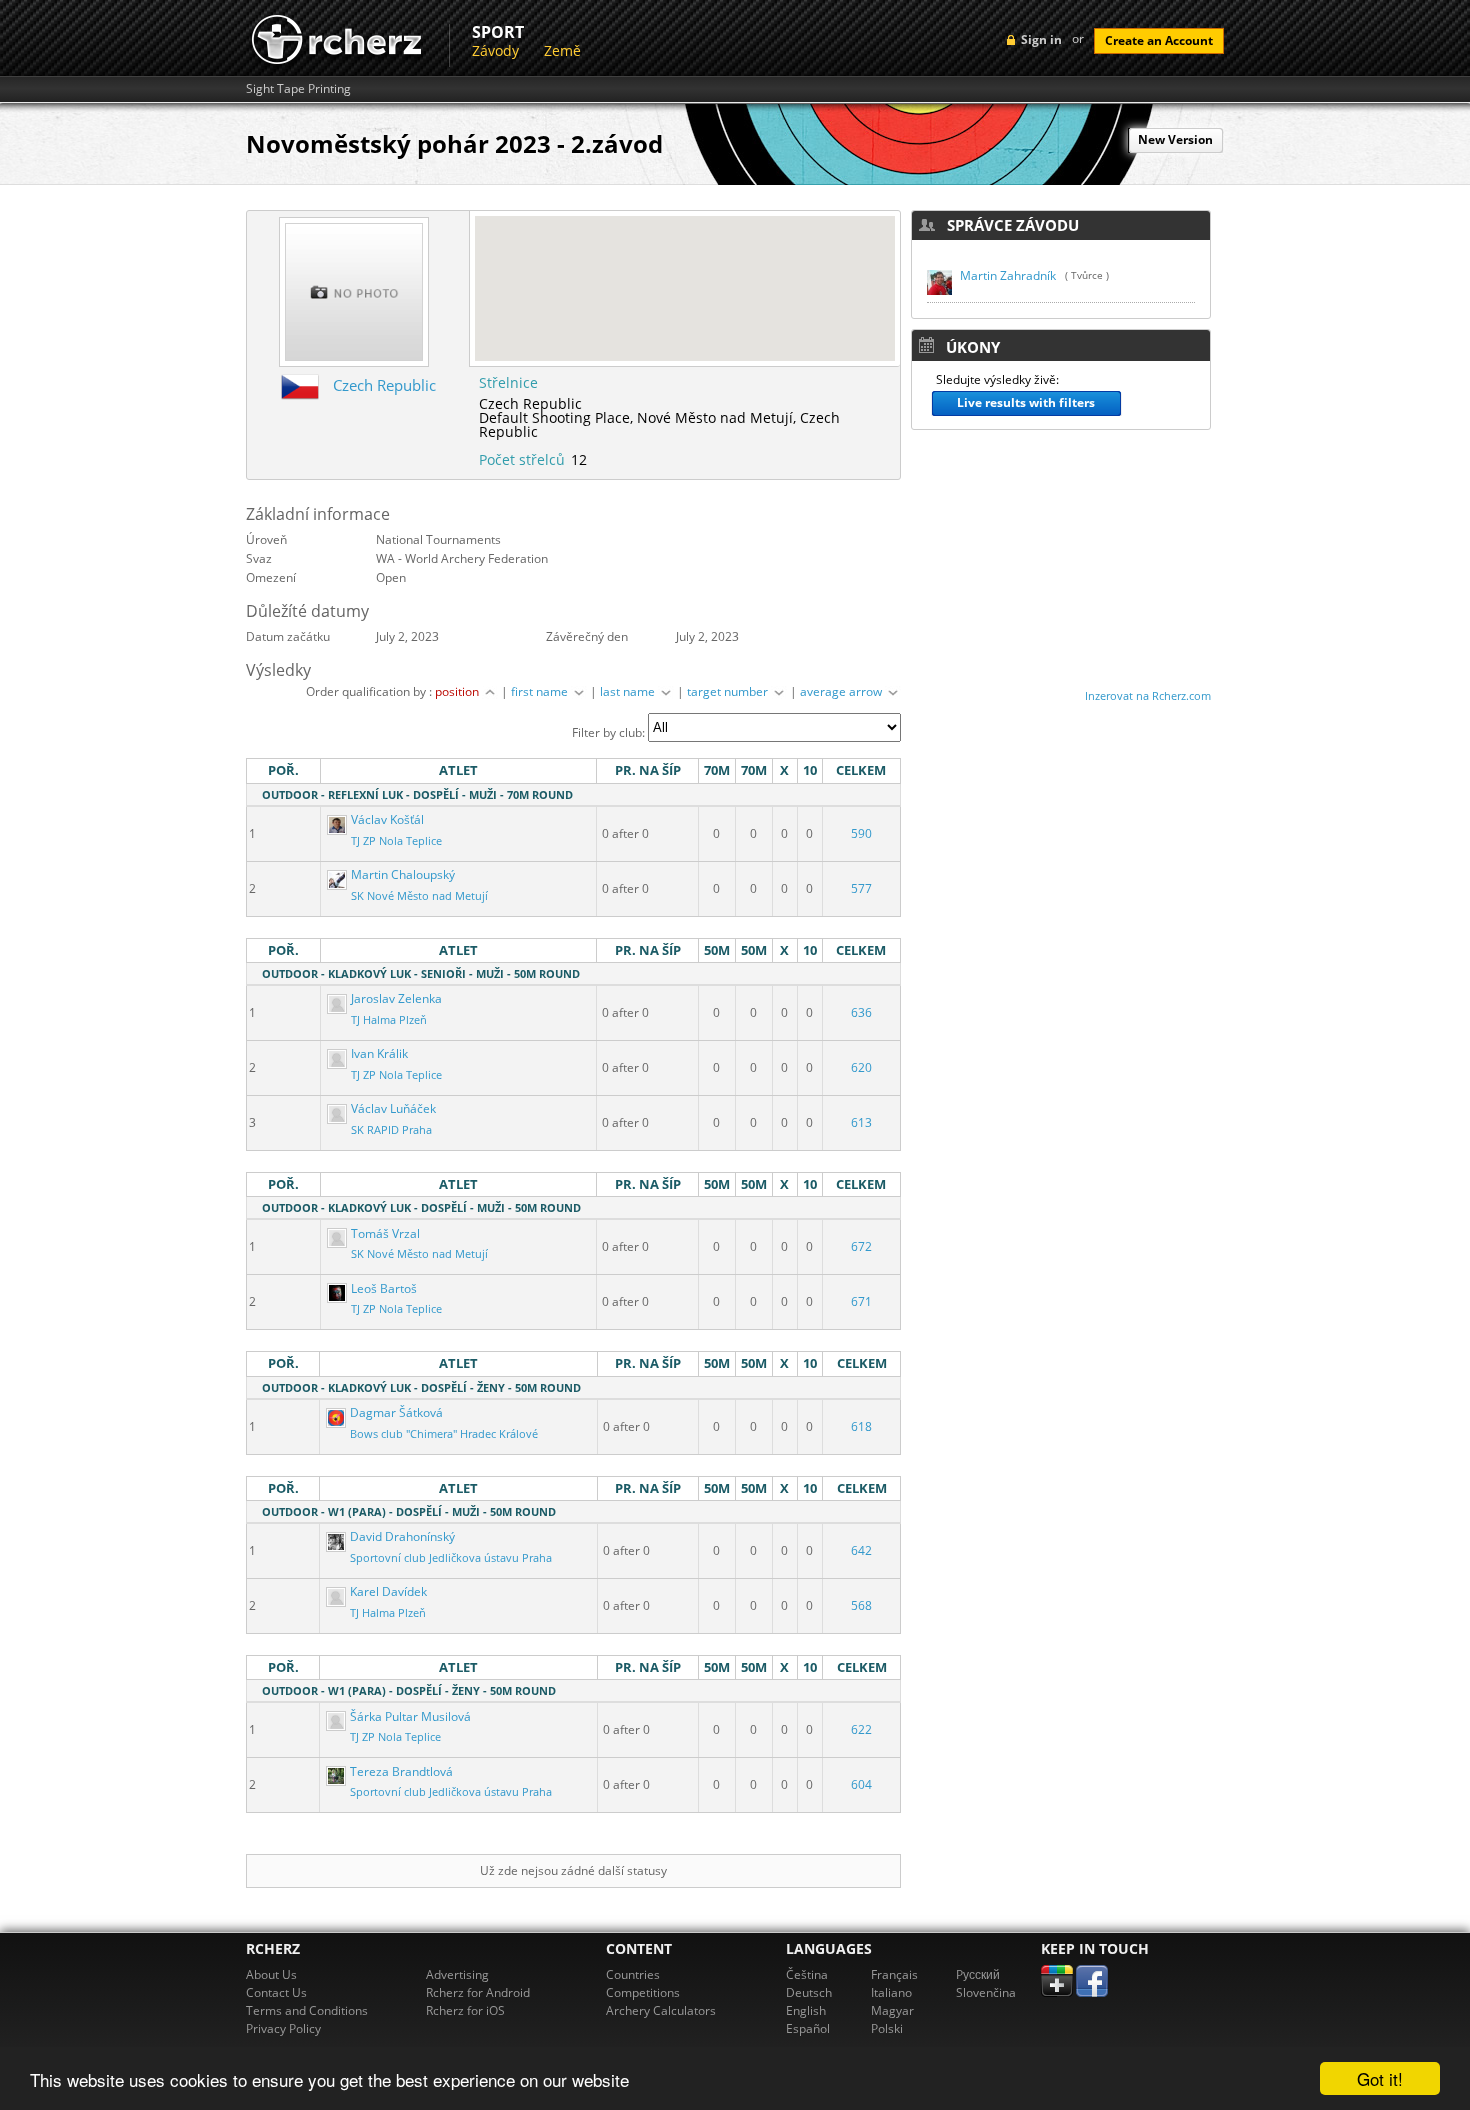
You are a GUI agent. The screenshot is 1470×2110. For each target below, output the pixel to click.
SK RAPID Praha (391, 1130)
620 (861, 1067)
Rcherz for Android (478, 1992)
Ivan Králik (378, 1053)
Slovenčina (986, 1992)
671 (861, 1301)
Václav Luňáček (392, 1108)
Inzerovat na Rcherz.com (1148, 695)
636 (861, 1012)
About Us (271, 1974)
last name (629, 691)
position (458, 691)
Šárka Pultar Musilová (409, 1716)
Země (562, 50)
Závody (495, 50)
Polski (887, 2028)
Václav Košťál (386, 819)
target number (729, 691)
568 (861, 1605)
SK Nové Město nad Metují (419, 896)
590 (861, 833)
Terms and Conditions (307, 2010)
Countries (633, 1974)
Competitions (643, 1992)
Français (894, 1974)
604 (861, 1784)
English (806, 2010)
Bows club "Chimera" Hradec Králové (444, 1434)
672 (861, 1246)
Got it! (1380, 2078)
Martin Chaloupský (401, 874)
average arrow (842, 691)
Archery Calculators (661, 2010)
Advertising (457, 1974)
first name (541, 691)
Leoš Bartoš (382, 1288)
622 (861, 1729)
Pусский (978, 1974)
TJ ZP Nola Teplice (396, 841)
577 (861, 888)
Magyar (892, 2010)
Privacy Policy (283, 2028)
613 (861, 1122)
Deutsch (809, 1992)
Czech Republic (384, 385)
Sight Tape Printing (298, 89)
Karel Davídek (387, 1591)
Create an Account (1159, 40)
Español (808, 2028)
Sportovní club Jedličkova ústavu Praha (451, 1558)
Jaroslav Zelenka (395, 998)
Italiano (891, 1992)
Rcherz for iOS (465, 2010)
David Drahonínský (401, 1536)
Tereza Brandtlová (400, 1771)
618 (861, 1426)
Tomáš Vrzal (384, 1233)
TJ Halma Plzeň (389, 1020)
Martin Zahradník (1008, 275)
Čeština (807, 1974)
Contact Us (276, 1992)
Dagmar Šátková (395, 1412)
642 (861, 1550)
